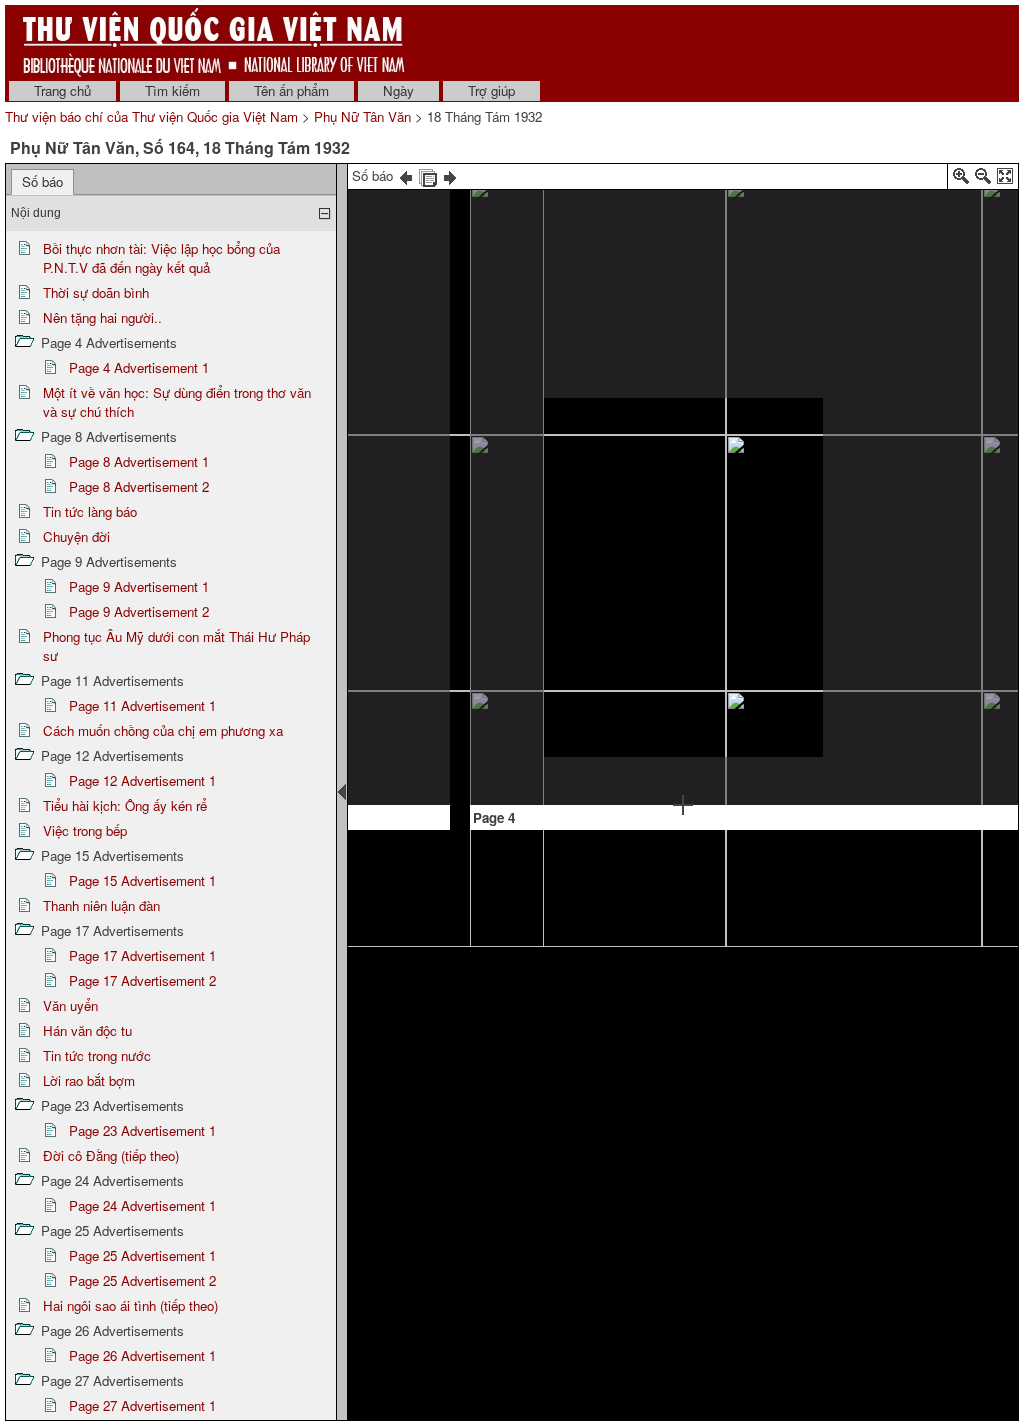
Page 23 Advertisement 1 (142, 1130)
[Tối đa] (1005, 179)
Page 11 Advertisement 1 (142, 705)
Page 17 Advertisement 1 (142, 955)
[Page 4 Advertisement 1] (683, 577)
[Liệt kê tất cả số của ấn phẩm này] (428, 175)
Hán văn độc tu (87, 1030)
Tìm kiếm (172, 90)
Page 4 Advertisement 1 (139, 367)
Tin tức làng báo (90, 511)
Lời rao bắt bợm (89, 1080)
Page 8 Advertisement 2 (139, 486)
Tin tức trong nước (97, 1055)
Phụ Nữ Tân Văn (362, 116)
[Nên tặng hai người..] (886, 271)
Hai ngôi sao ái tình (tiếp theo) (130, 1305)
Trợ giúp (491, 90)
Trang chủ (62, 90)
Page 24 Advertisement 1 (142, 1205)
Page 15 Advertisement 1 (142, 880)
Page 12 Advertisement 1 (142, 780)
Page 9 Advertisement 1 (139, 586)
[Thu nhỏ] (983, 179)
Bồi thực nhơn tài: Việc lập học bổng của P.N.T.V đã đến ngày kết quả (161, 258)
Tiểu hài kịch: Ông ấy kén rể (125, 805)
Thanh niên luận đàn (101, 905)
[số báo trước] (406, 175)
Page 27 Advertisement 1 (142, 1405)
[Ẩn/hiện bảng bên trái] (342, 792)
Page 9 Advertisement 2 (139, 611)
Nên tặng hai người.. (102, 317)
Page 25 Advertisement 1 (142, 1255)
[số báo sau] (450, 175)
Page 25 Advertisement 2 (142, 1280)
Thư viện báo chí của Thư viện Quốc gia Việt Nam (151, 116)
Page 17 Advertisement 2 (142, 980)
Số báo (42, 181)
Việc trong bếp (85, 830)
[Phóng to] (961, 179)
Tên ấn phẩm (291, 90)
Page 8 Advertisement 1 (139, 461)
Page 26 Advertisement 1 (142, 1355)
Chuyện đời (76, 536)
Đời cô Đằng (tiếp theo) (111, 1155)
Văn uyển (70, 1005)
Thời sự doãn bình (96, 292)
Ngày (398, 90)
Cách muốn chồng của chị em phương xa (163, 730)
